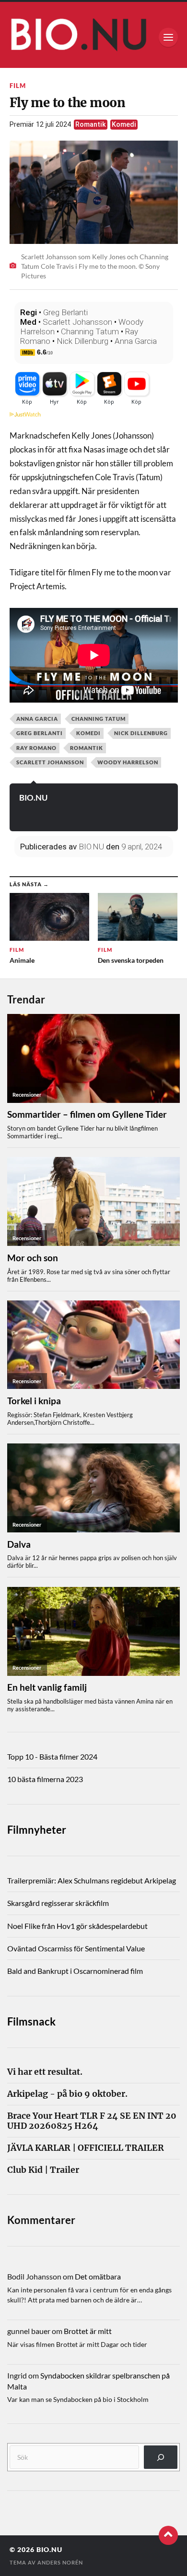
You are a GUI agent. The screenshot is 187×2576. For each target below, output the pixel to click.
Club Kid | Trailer (43, 2170)
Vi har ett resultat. (45, 2072)
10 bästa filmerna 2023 (45, 1779)
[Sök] (161, 2457)
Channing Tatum (90, 331)
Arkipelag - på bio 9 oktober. (67, 2094)
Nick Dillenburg (82, 341)
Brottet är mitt (88, 2331)
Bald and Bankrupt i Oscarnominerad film (75, 1971)
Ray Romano (36, 748)
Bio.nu (49, 2550)
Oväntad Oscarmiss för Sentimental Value (76, 1948)
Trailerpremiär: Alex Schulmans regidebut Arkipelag (92, 1880)
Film (18, 86)
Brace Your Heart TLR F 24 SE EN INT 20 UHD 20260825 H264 (92, 2121)
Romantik (91, 125)
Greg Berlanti (65, 312)
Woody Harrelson (128, 762)
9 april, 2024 (142, 847)
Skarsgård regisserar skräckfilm (58, 1903)
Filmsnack (31, 2021)
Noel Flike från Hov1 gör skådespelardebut (77, 1926)
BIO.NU (33, 798)
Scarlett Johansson (77, 322)
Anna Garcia (136, 341)
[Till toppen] (168, 2535)
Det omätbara (98, 2276)
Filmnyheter (37, 1830)
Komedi (124, 125)
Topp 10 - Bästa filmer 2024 (52, 1756)
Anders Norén (60, 2562)
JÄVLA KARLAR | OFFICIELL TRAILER (86, 2148)
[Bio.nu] (94, 37)
